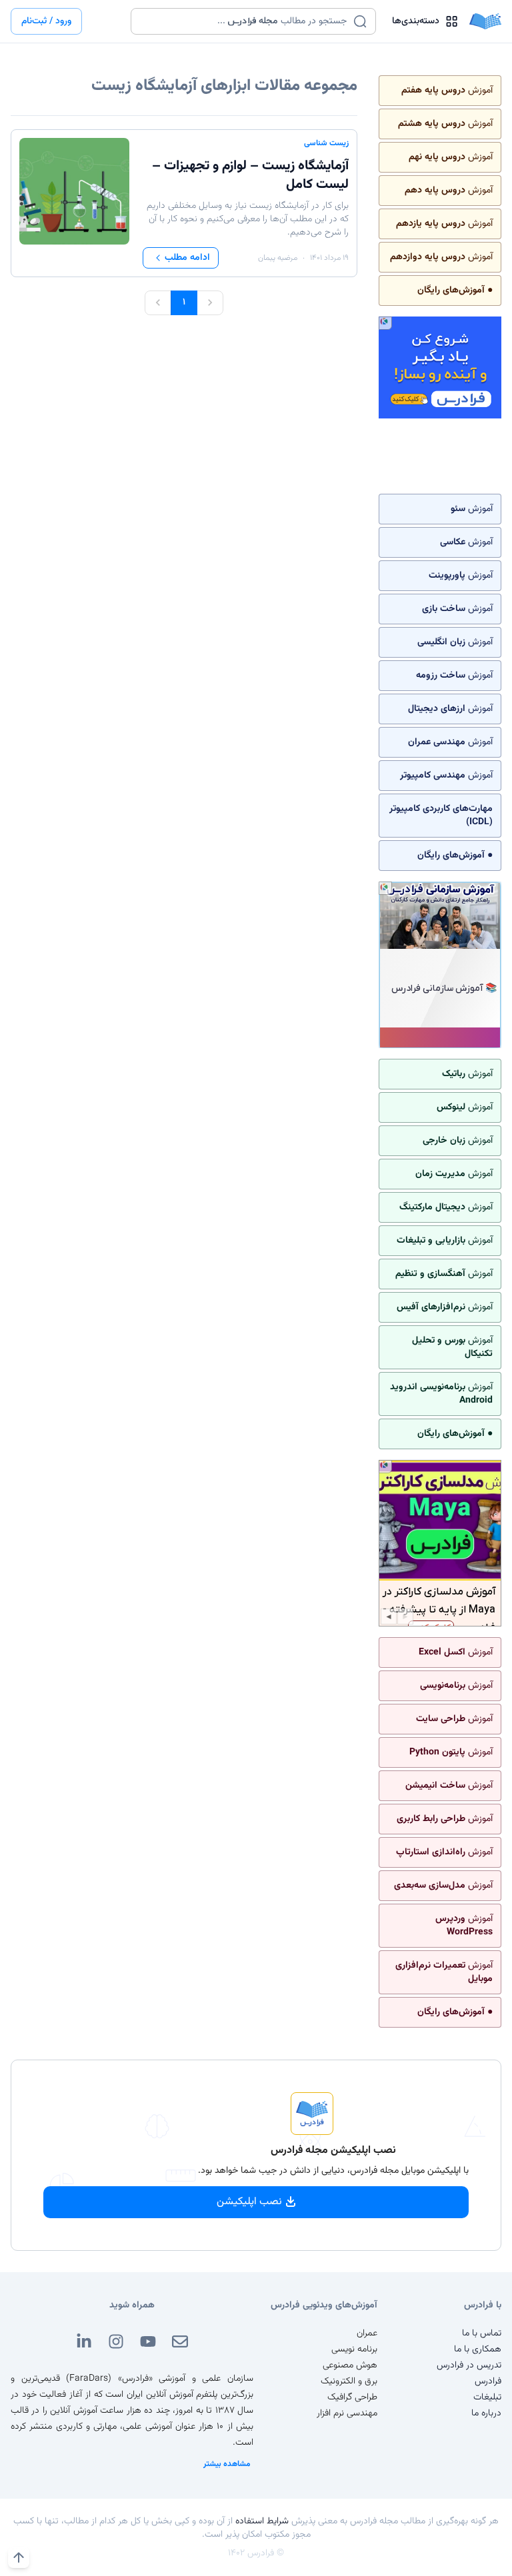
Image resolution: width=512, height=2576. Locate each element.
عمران (367, 2333)
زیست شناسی (326, 143)
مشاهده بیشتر (227, 2464)
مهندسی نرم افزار (347, 2413)
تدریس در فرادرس (469, 2365)
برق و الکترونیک (349, 2381)
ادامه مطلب (187, 258)
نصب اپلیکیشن (249, 2202)
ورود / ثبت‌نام (46, 21)
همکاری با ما (478, 2349)
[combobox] (245, 21)
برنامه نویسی (354, 2349)
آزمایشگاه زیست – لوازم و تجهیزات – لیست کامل (250, 175)
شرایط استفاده (262, 2521)
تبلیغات (487, 2397)
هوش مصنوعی (350, 2365)
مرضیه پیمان (278, 258)
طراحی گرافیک (352, 2397)
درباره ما (486, 2413)
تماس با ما (482, 2333)
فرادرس (488, 2381)
